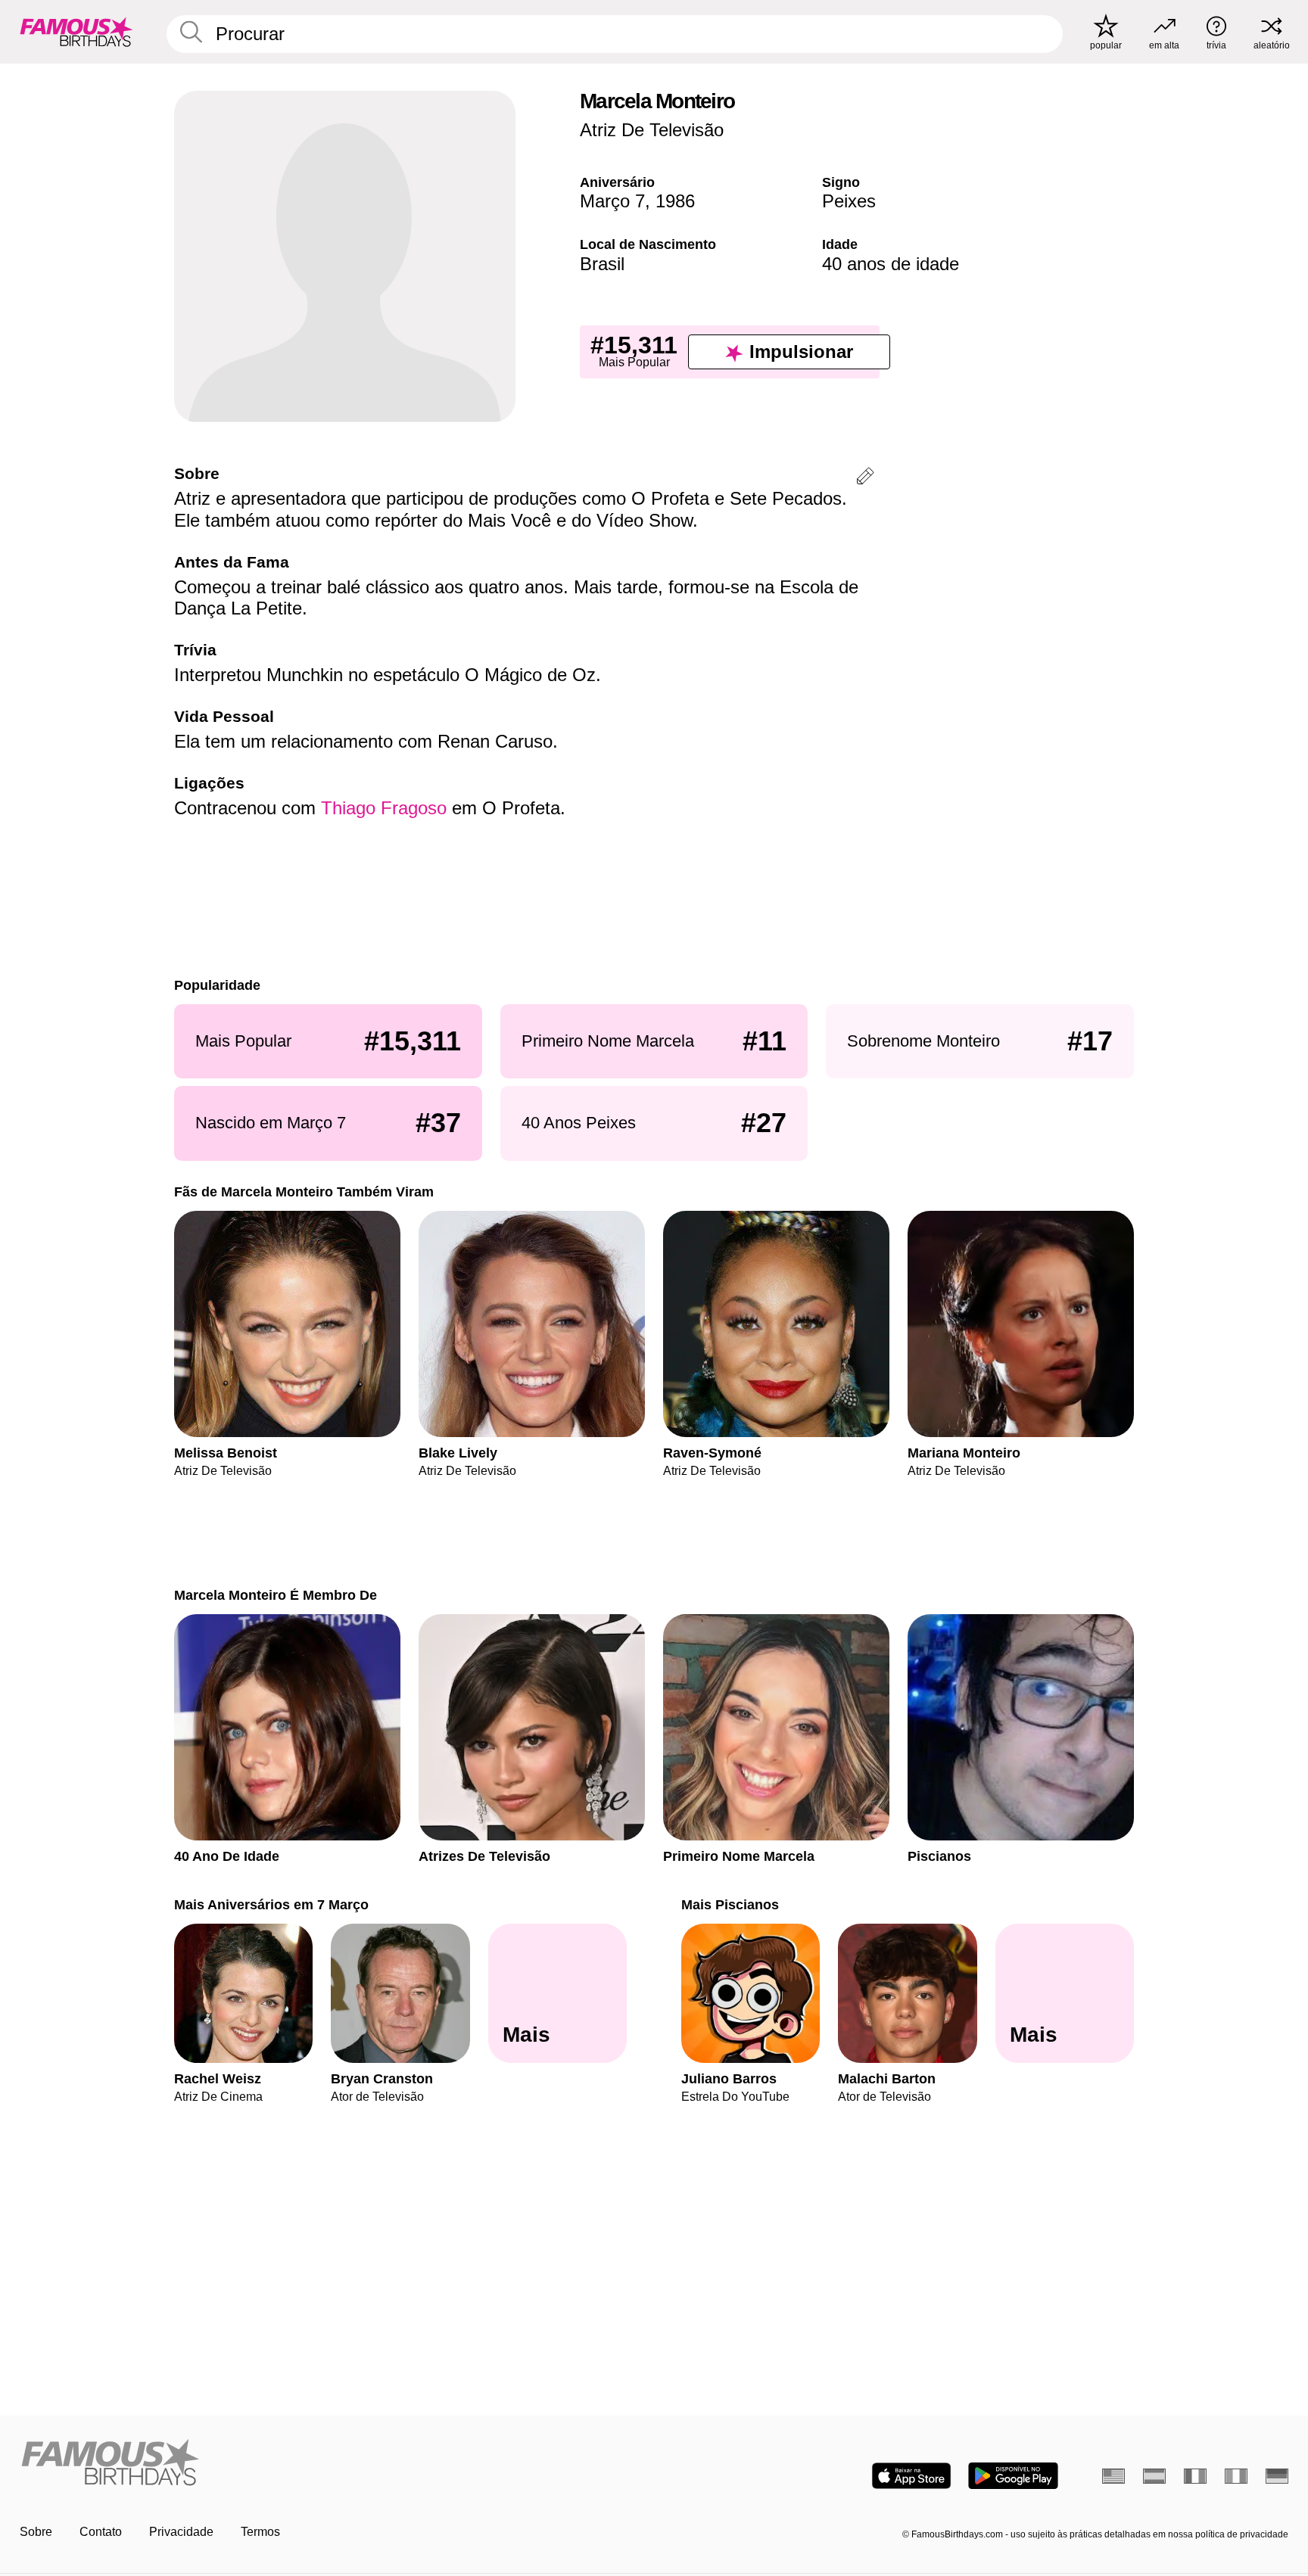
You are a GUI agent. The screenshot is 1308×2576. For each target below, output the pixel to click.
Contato (101, 2532)
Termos (260, 2532)
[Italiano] (1236, 2476)
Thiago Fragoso (384, 808)
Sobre (36, 2532)
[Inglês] (1113, 2476)
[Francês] (1195, 2476)
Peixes (849, 201)
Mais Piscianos (730, 1904)
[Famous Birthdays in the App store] (911, 2476)
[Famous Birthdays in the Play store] (1013, 2476)
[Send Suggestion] (865, 479)
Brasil (602, 264)
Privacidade (181, 2532)
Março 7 (612, 201)
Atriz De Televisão (652, 130)
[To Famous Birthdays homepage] (76, 32)
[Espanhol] (1154, 2476)
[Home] (332, 2464)
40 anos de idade (891, 264)
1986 (675, 201)
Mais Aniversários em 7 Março (271, 1904)
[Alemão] (1277, 2476)
